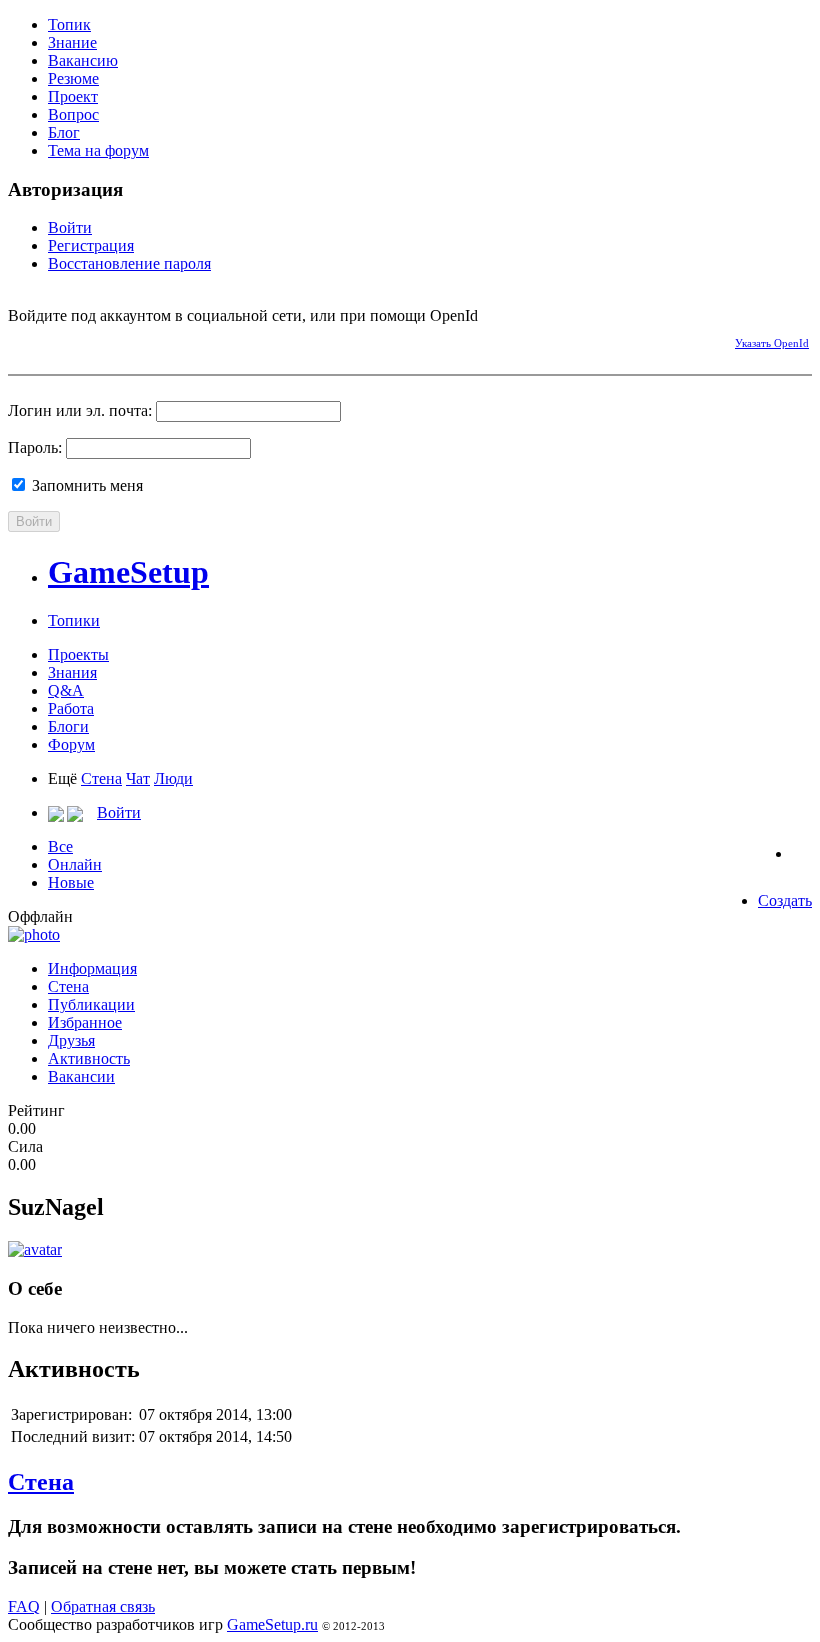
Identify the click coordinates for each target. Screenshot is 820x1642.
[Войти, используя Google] (128, 340)
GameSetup (128, 572)
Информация (92, 968)
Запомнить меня (85, 485)
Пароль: (35, 447)
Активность (89, 1058)
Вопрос (73, 114)
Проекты (78, 654)
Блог (64, 132)
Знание (72, 42)
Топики (74, 620)
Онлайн (75, 864)
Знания (72, 672)
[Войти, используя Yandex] (163, 340)
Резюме (73, 78)
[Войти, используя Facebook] (23, 340)
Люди (173, 778)
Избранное (85, 1022)
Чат (138, 778)
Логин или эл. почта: (80, 410)
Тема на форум (98, 150)
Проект (73, 96)
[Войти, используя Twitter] (93, 340)
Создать (785, 900)
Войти (70, 227)
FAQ (24, 1606)
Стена (101, 778)
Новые (71, 882)
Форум (71, 744)
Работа (71, 708)
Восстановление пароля (129, 263)
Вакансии (81, 1076)
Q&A (66, 690)
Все (60, 846)
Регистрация (91, 245)
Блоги (68, 726)
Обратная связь (103, 1606)
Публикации (91, 1004)
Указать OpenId (772, 343)
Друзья (71, 1040)
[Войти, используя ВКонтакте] (58, 340)
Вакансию (83, 60)
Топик (69, 24)
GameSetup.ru (272, 1624)
